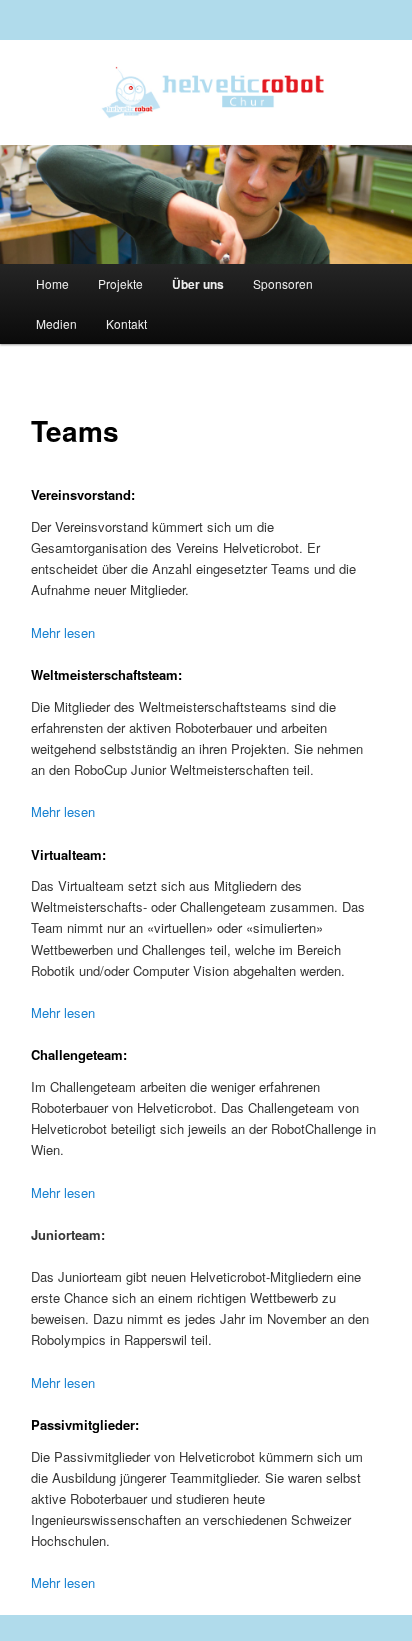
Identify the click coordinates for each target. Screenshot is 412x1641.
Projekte (120, 283)
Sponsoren (283, 283)
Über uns (198, 284)
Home (52, 283)
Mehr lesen (63, 632)
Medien (56, 323)
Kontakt (126, 323)
